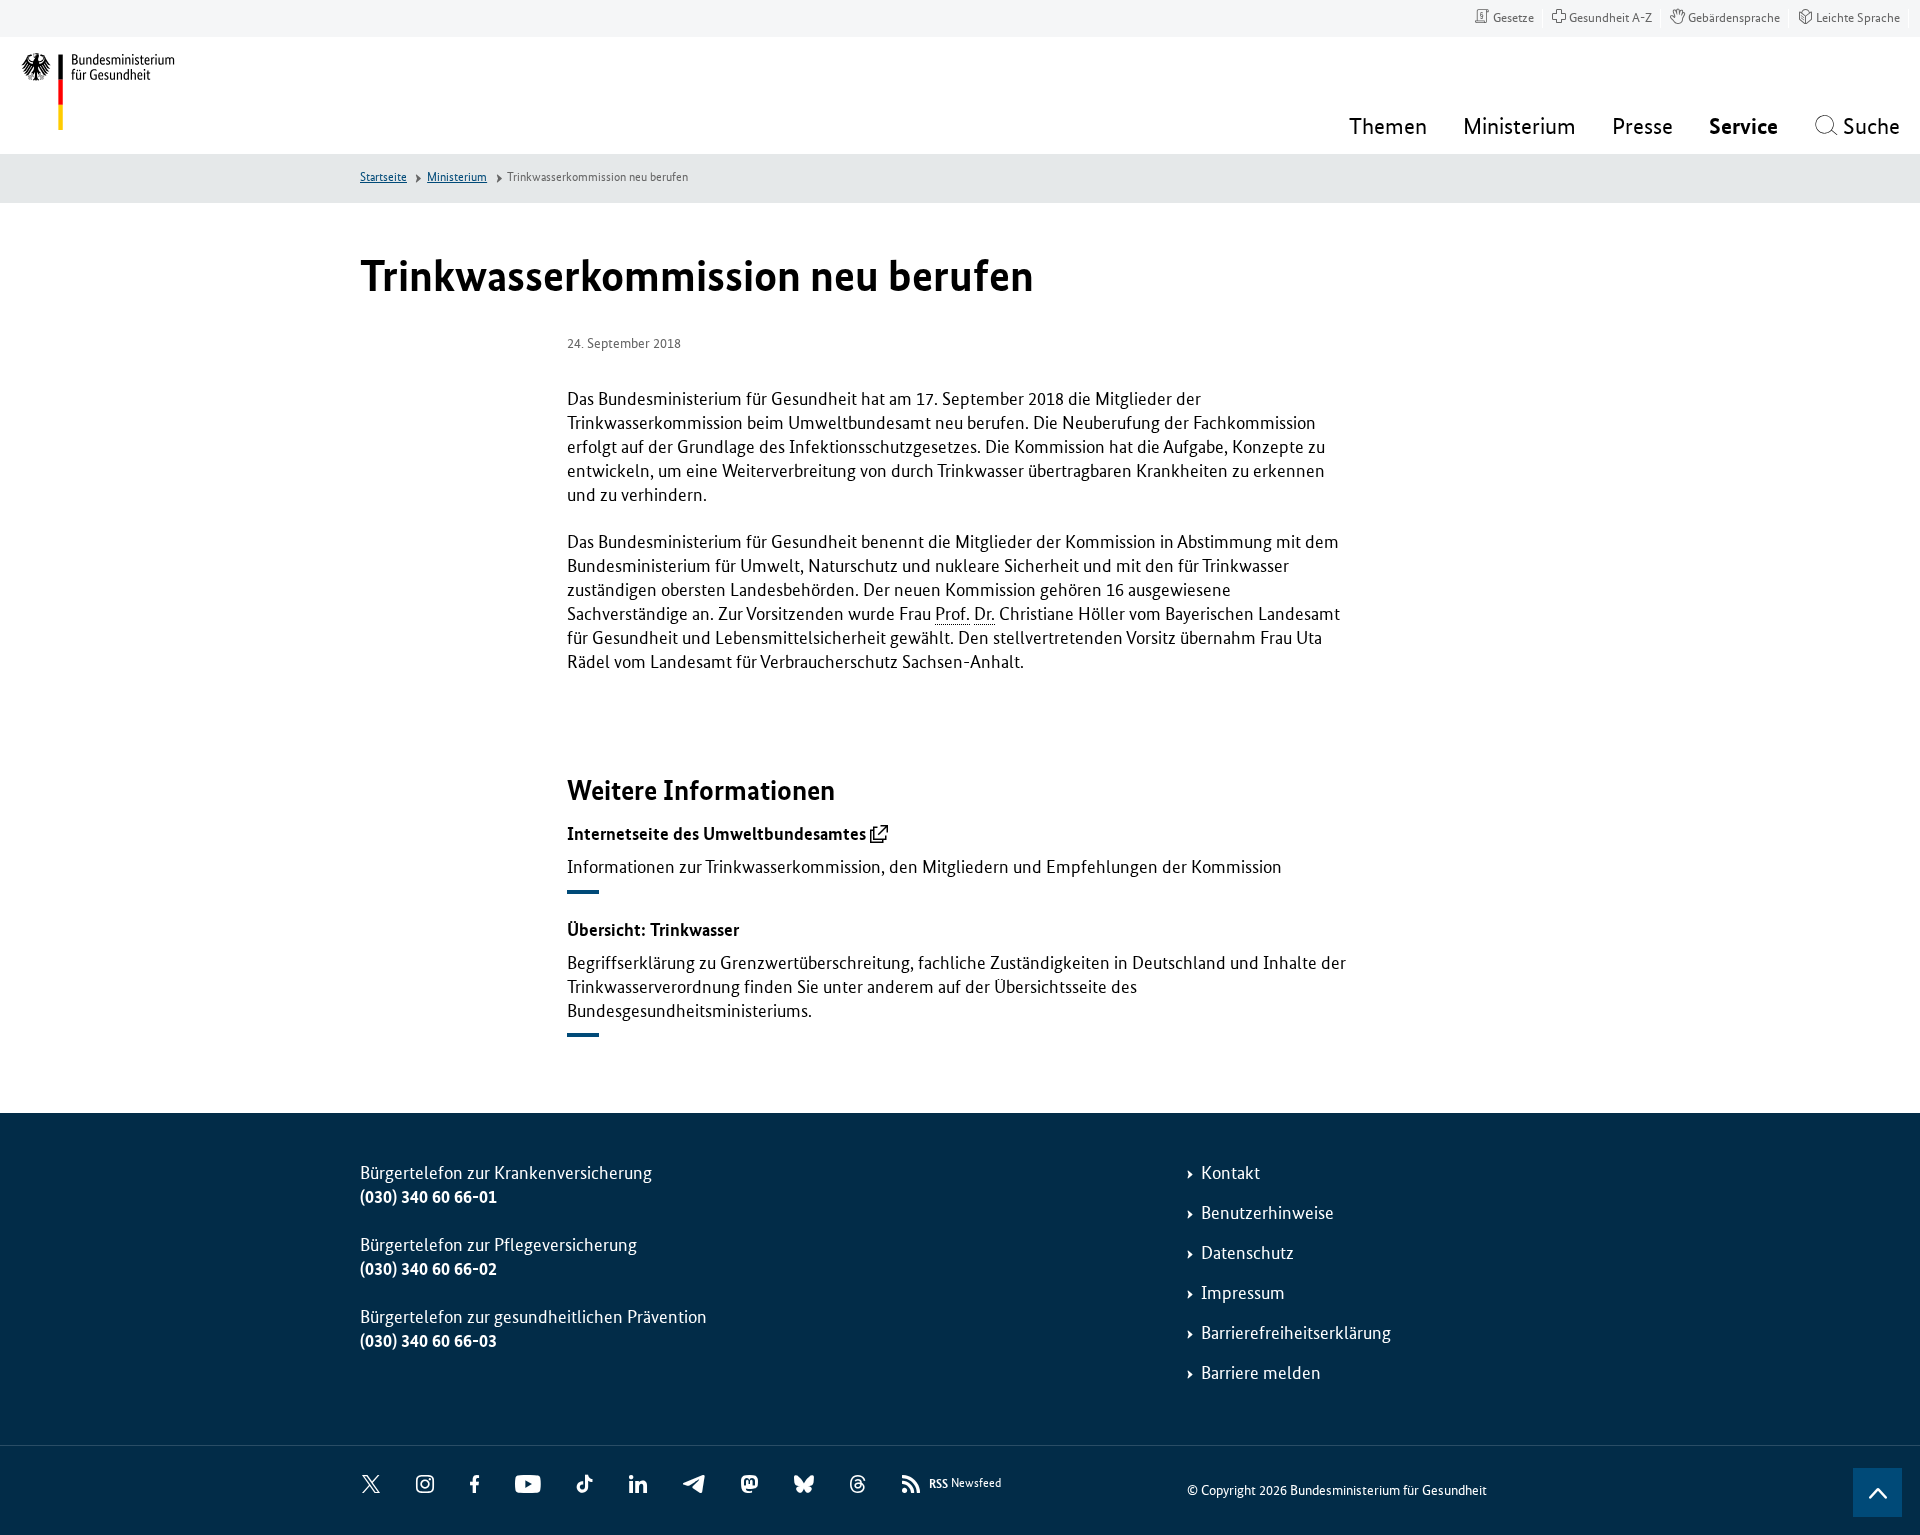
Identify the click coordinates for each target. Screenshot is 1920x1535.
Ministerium (457, 177)
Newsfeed (965, 1484)
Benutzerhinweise (1267, 1213)
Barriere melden (1261, 1373)
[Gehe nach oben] (1877, 1492)
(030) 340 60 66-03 (428, 1341)
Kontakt (1230, 1173)
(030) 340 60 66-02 (428, 1269)
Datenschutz (1247, 1253)
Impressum (1243, 1293)
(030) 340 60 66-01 (428, 1197)
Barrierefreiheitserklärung (1296, 1333)
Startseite (383, 177)
